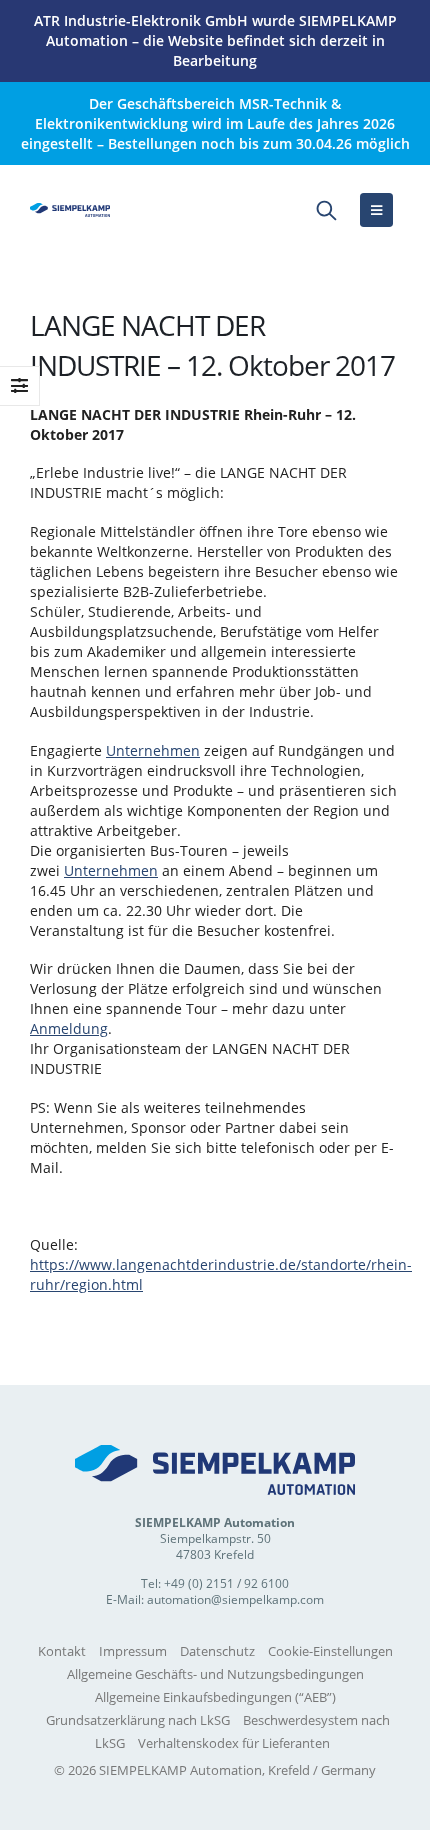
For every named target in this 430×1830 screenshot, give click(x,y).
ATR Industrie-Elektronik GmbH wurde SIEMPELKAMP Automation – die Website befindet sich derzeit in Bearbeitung (215, 40)
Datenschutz (217, 1651)
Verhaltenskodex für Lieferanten (234, 1743)
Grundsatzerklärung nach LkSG (138, 1720)
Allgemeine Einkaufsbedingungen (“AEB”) (215, 1697)
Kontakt (62, 1651)
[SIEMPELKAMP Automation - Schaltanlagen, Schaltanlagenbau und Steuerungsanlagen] (70, 210)
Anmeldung (69, 1028)
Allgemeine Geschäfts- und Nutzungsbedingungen (215, 1674)
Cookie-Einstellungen (330, 1651)
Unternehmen (153, 750)
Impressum (133, 1651)
